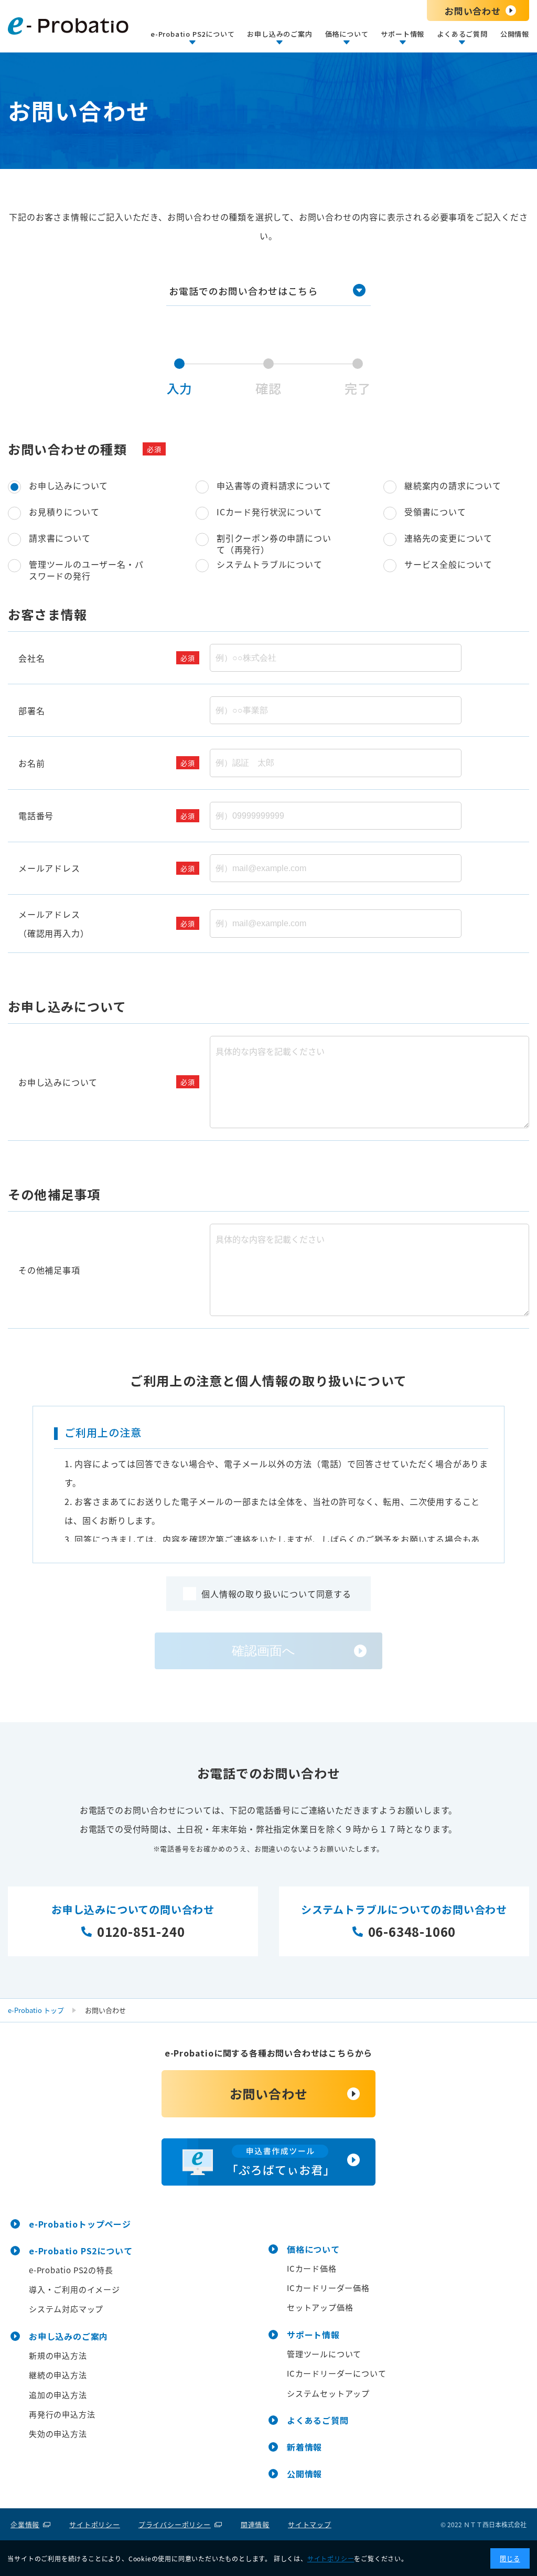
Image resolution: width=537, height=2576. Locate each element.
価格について (313, 2249)
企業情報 (25, 2524)
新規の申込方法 (58, 2355)
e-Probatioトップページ (80, 2224)
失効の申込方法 (58, 2434)
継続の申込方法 (58, 2375)
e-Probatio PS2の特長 (71, 2270)
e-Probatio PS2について (80, 2251)
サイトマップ (310, 2524)
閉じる (510, 2558)
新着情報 (304, 2447)
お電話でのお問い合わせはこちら (243, 291)
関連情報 (255, 2524)
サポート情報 (313, 2335)
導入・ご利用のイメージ (74, 2289)
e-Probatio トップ (36, 2010)
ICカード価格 (312, 2268)
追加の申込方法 (58, 2395)
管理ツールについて (324, 2354)
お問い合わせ (473, 11)
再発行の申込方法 (62, 2414)
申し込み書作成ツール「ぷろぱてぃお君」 (268, 2162)
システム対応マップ (66, 2309)
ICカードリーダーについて (336, 2373)
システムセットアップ (328, 2393)
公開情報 (515, 34)
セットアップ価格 (320, 2307)
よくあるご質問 (318, 2420)
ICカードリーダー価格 (328, 2288)
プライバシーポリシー (175, 2524)
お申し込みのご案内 (68, 2336)
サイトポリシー (95, 2524)
